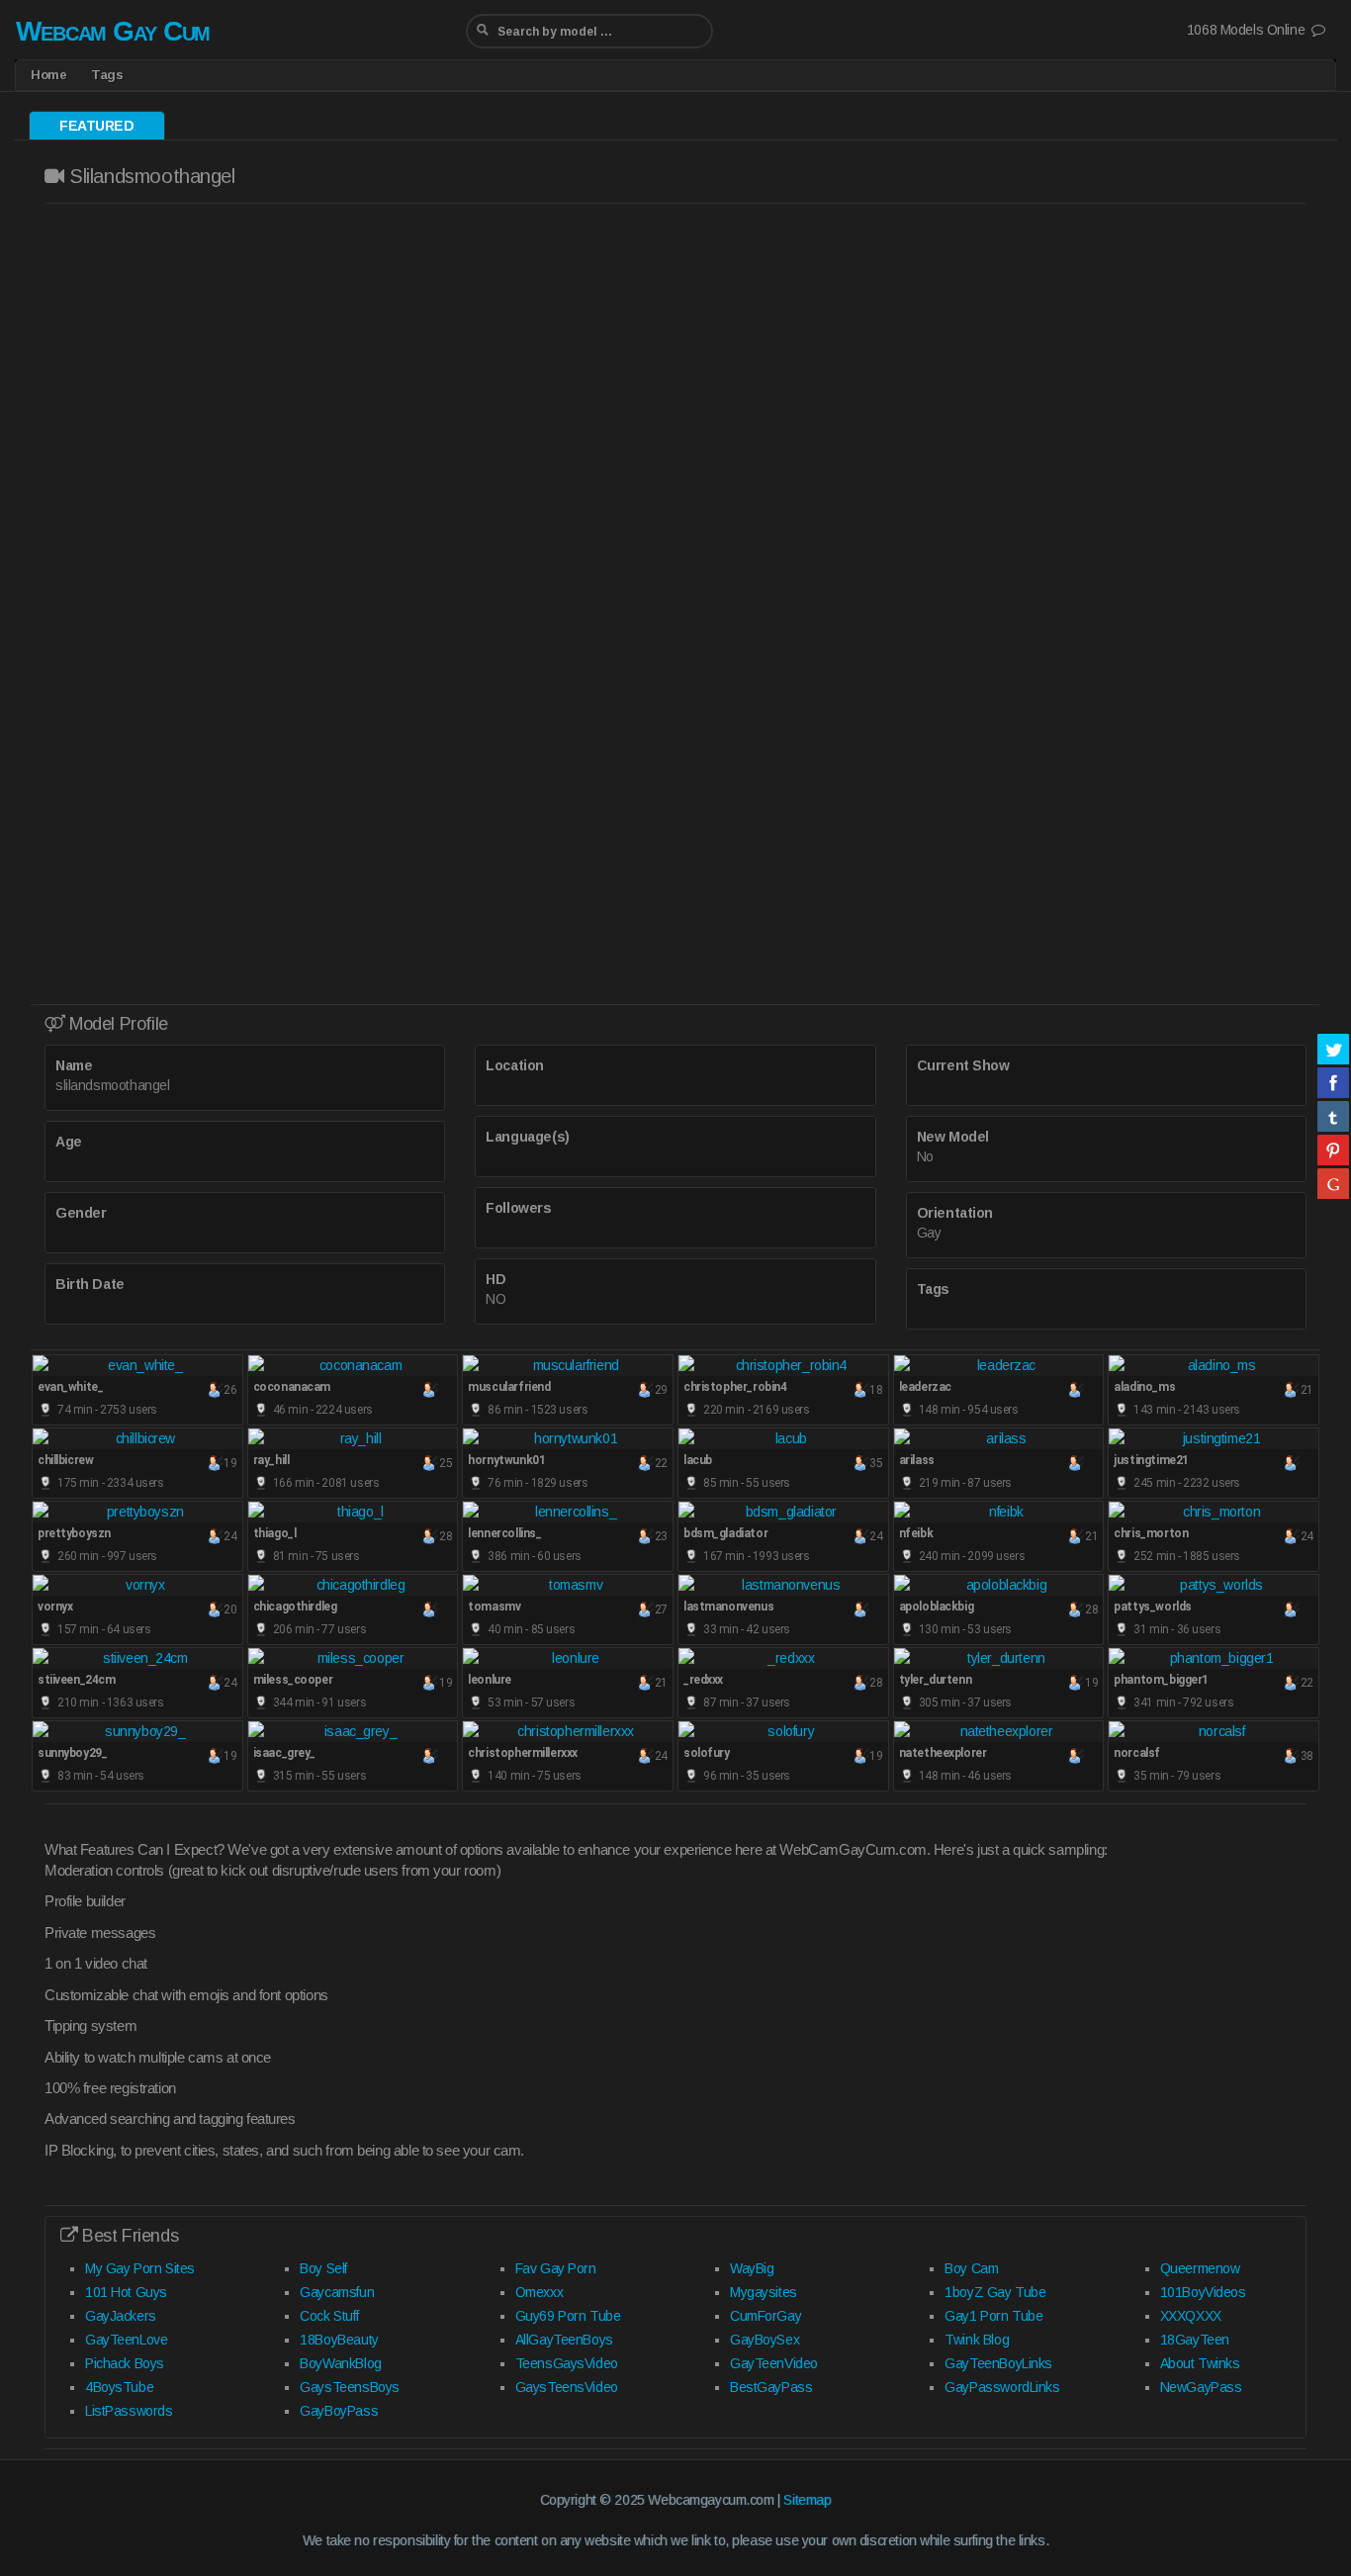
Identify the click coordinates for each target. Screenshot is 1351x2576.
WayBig (752, 2268)
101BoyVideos (1203, 2292)
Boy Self (323, 2268)
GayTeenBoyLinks (998, 2363)
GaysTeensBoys (350, 2387)
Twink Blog (977, 2340)
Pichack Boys (125, 2363)
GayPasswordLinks (1002, 2387)
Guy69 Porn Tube (568, 2316)
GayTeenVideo (774, 2363)
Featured (97, 126)
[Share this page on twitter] (1333, 1049)
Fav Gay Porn (556, 2268)
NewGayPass (1201, 2387)
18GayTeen (1195, 2340)
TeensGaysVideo (567, 2363)
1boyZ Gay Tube (995, 2292)
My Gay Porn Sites (140, 2268)
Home (48, 75)
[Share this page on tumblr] (1333, 1116)
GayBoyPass (339, 2411)
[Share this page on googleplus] (1333, 1183)
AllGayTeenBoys (564, 2340)
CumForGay (766, 2316)
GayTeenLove (126, 2340)
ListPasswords (129, 2411)
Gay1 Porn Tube (993, 2316)
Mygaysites (764, 2292)
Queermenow (1200, 2268)
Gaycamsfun (337, 2292)
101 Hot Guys (126, 2292)
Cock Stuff (329, 2316)
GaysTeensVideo (567, 2387)
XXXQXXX (1191, 2316)
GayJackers (121, 2316)
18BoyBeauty (339, 2340)
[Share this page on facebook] (1333, 1082)
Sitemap (807, 2500)
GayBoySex (765, 2340)
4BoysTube (119, 2387)
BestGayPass (771, 2387)
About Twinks (1200, 2363)
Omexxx (539, 2292)
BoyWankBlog (340, 2363)
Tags (107, 75)
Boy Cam (971, 2268)
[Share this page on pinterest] (1333, 1150)
